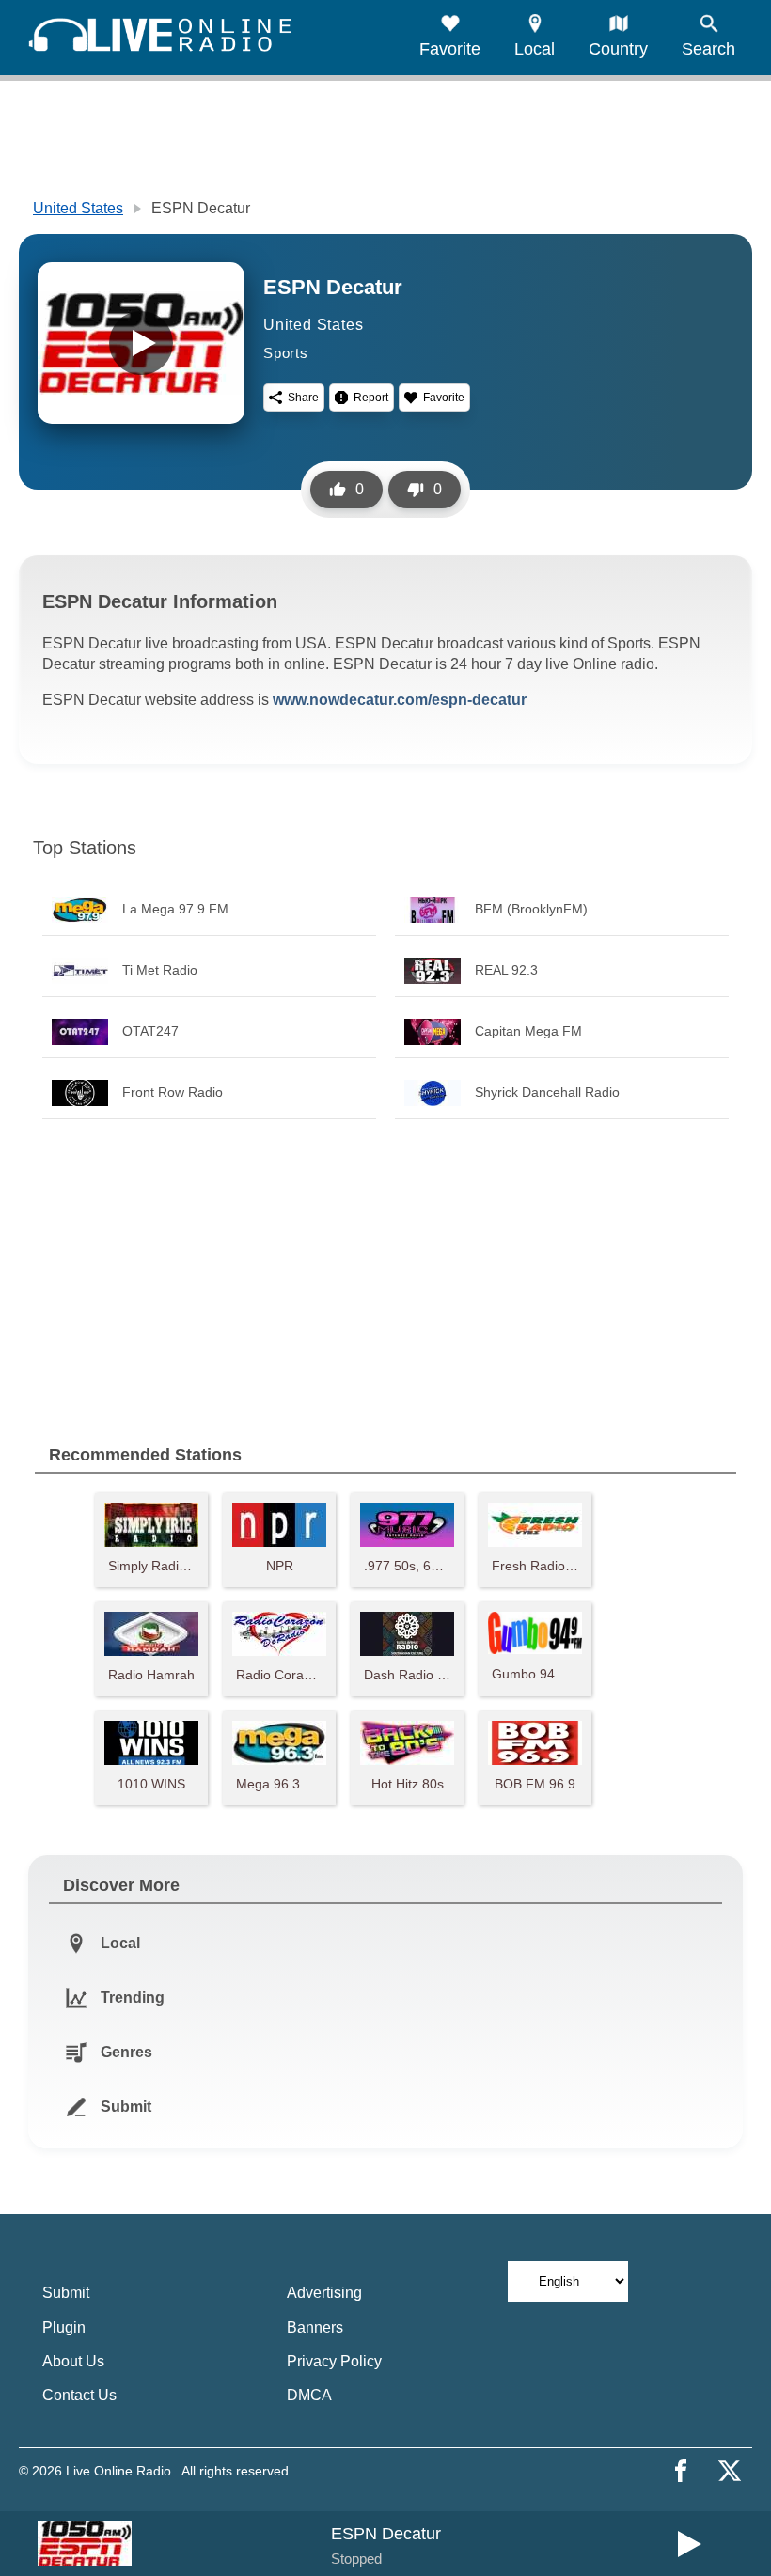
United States (78, 208)
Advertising (324, 2293)
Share (303, 398)
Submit (66, 2293)
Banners (315, 2327)
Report (371, 398)
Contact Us (79, 2395)
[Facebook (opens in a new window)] (681, 2471)
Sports (286, 353)
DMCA (309, 2395)
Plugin (64, 2327)
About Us (73, 2361)
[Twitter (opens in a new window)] (730, 2471)
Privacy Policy (334, 2361)
